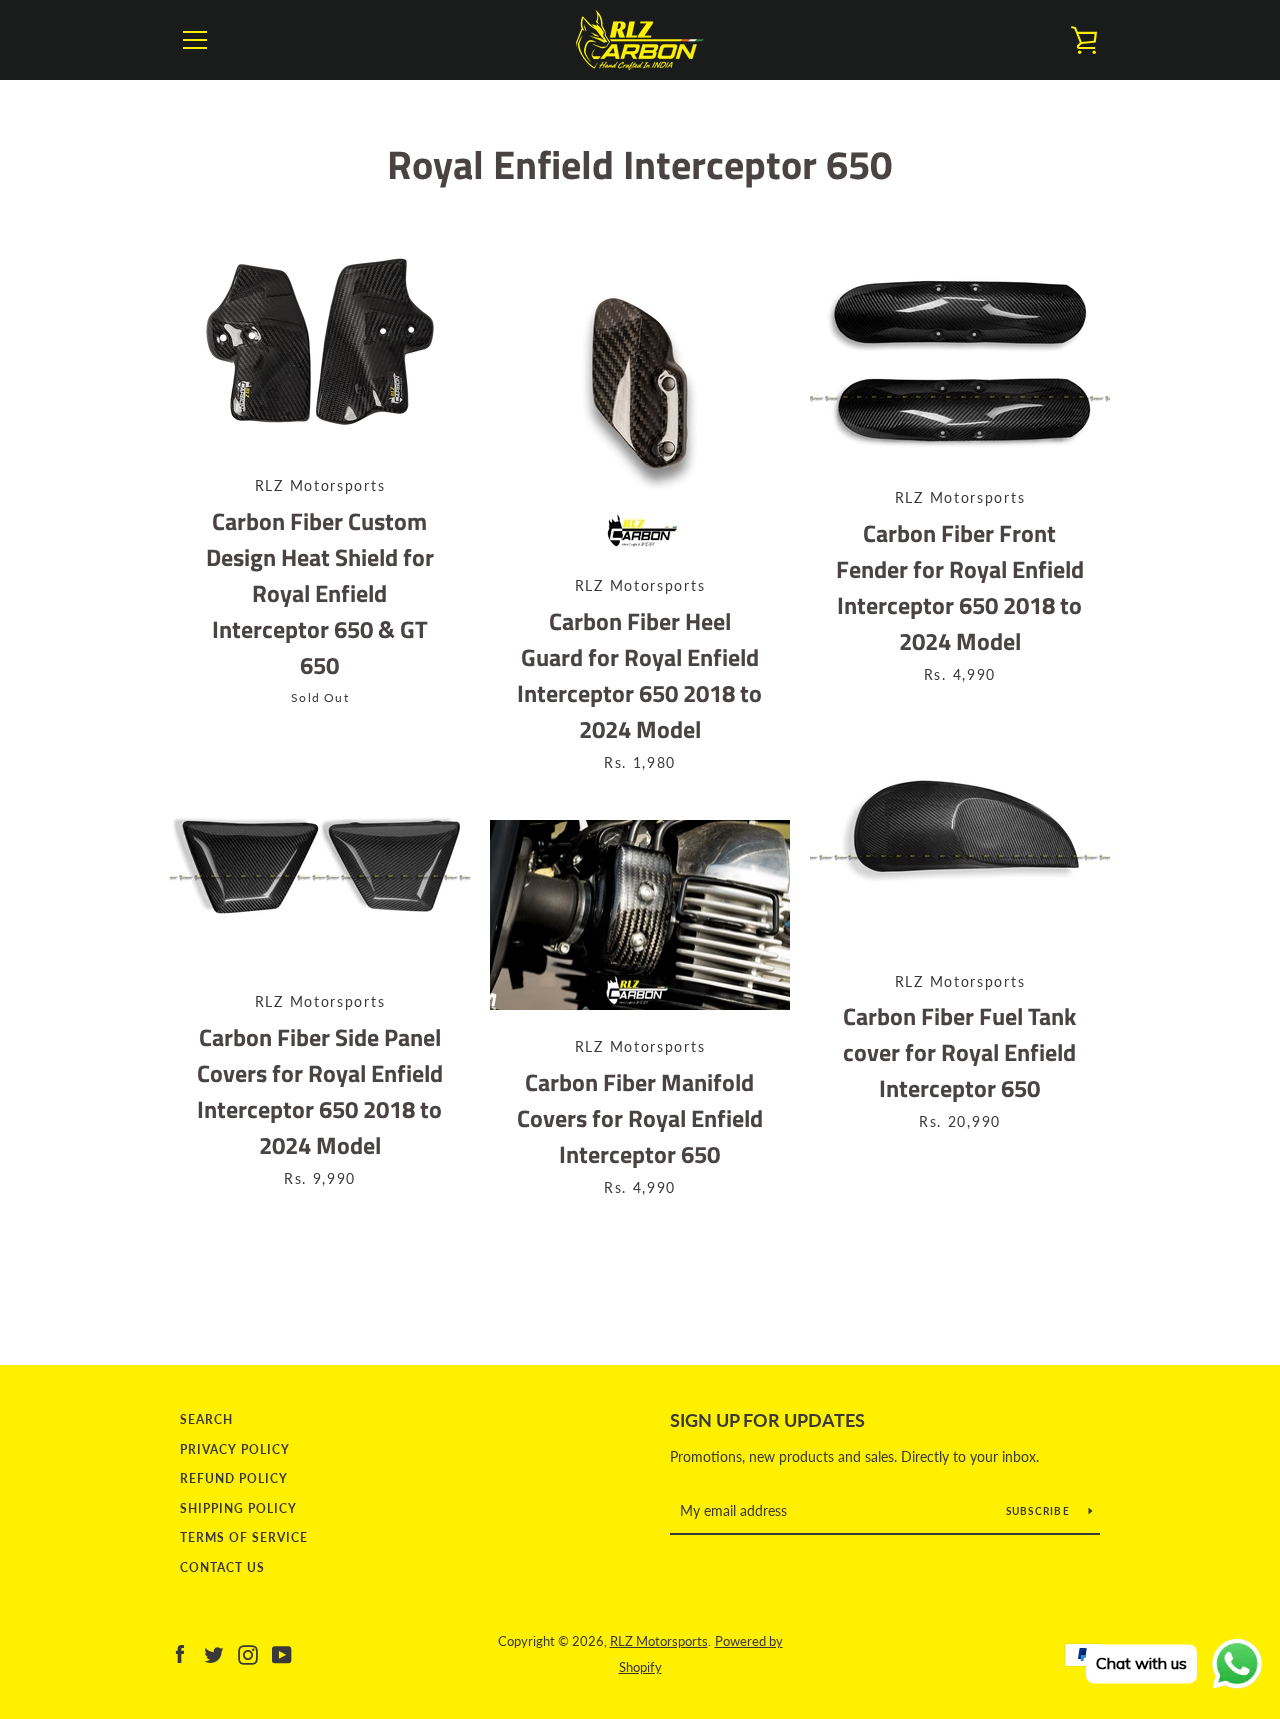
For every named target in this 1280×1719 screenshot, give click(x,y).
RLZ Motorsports (659, 1641)
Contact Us (222, 1567)
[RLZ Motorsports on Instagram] (248, 1652)
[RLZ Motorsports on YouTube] (282, 1652)
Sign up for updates (767, 1420)
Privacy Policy (235, 1449)
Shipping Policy (238, 1508)
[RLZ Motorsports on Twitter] (214, 1652)
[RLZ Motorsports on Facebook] (180, 1652)
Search (206, 1419)
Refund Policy (234, 1478)
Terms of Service (244, 1537)
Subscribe (1040, 1511)
